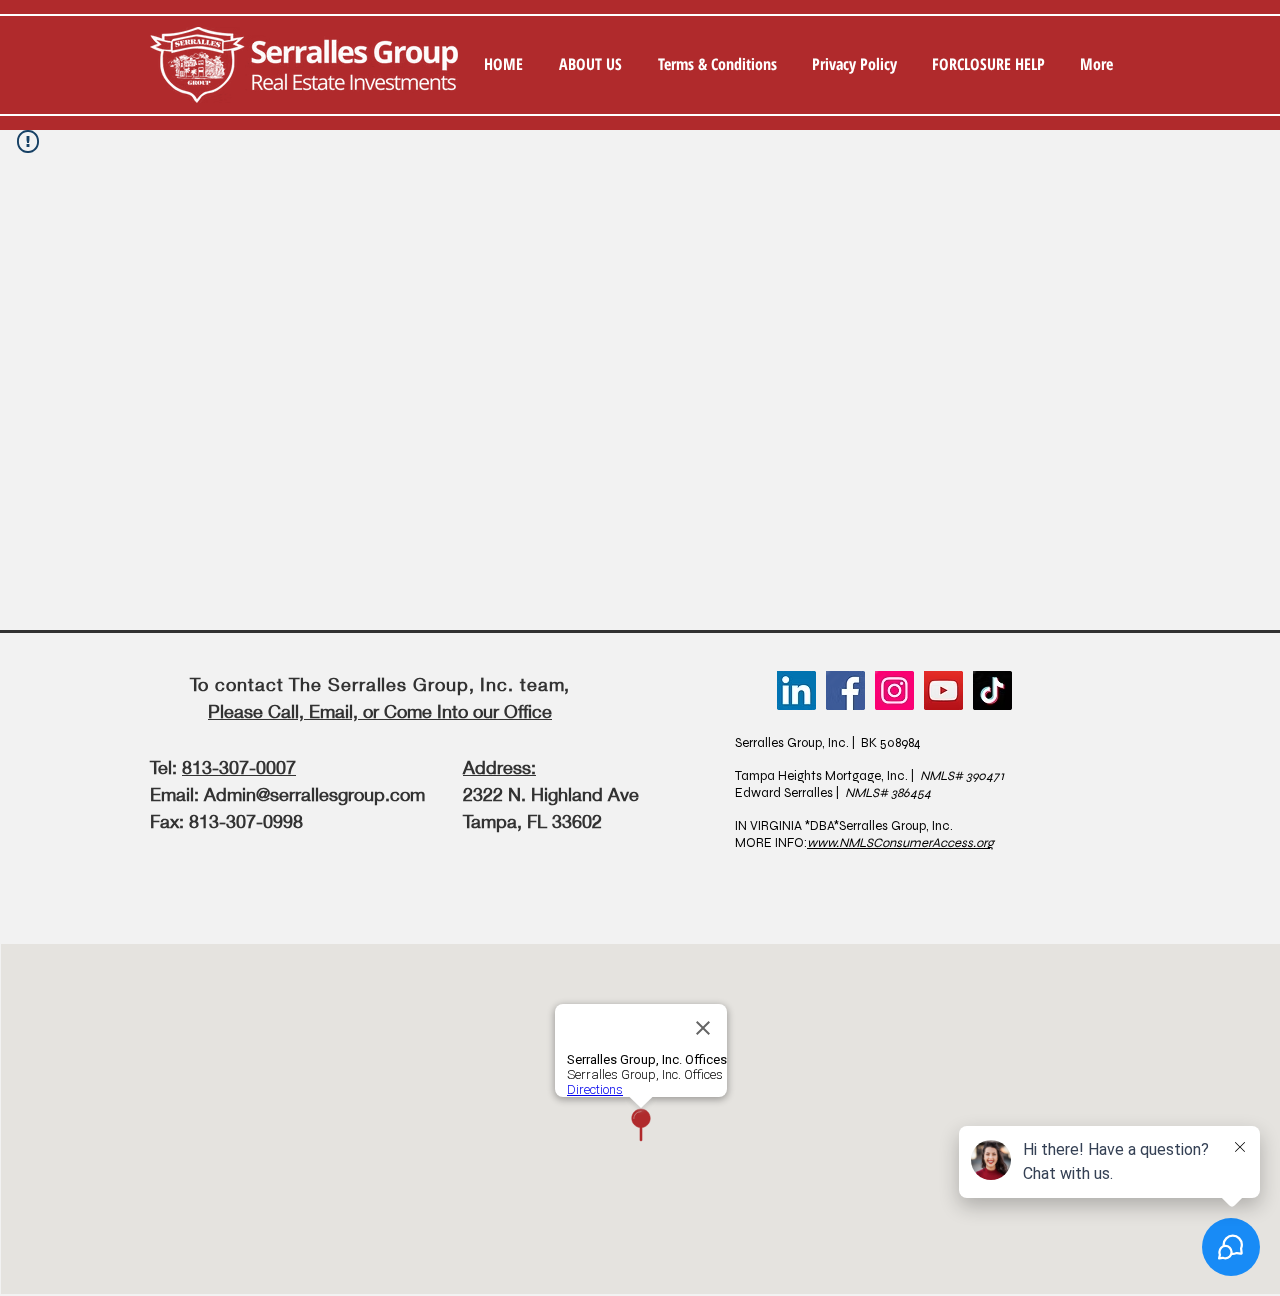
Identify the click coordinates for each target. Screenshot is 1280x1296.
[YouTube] (943, 690)
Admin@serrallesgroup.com (314, 794)
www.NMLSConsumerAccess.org (900, 843)
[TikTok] (992, 690)
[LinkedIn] (796, 690)
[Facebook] (845, 690)
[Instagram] (894, 690)
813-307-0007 (239, 767)
